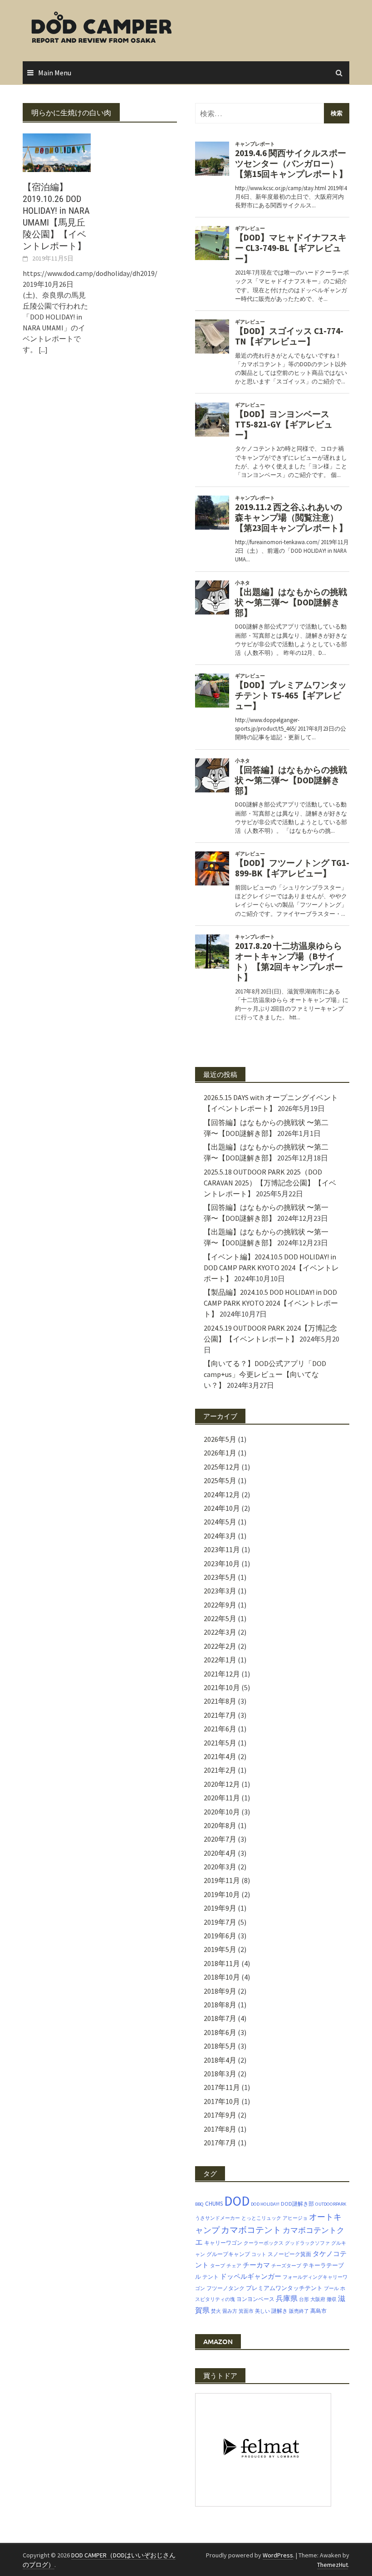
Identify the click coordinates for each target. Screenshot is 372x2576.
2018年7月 (220, 2018)
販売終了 (299, 2311)
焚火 (216, 2311)
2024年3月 (220, 1536)
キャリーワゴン (223, 2243)
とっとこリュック (261, 2218)
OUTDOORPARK (331, 2204)
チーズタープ (286, 2266)
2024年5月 (220, 1522)
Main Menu (55, 73)
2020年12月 (222, 1784)
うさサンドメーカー (218, 2218)
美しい (262, 2311)
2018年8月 (220, 2005)
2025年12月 (222, 1467)
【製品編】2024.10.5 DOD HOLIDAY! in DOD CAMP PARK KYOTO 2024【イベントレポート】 (271, 1303)
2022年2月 (220, 1646)
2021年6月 (220, 1729)
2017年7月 (220, 2143)
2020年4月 (220, 1853)
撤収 (332, 2299)
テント (210, 2277)
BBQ (199, 2204)
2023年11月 (222, 1549)
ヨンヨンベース (255, 2299)
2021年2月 (220, 1770)
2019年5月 (220, 1949)
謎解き (279, 2311)
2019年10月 (222, 1894)
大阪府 (318, 2299)
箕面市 (246, 2311)
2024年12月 (222, 1494)
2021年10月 (222, 1687)
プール (331, 2288)
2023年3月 (220, 1591)
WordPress (278, 2555)
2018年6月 (220, 2032)
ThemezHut (333, 2565)
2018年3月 (220, 2074)
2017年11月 (222, 2087)
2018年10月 (222, 1977)
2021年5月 (220, 1743)
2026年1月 (220, 1453)
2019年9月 (220, 1908)
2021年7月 (220, 1715)
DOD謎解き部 (297, 2204)
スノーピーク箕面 (289, 2254)
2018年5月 (220, 2046)
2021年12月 (222, 1674)
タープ (218, 2266)
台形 (304, 2299)
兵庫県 (287, 2298)
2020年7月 (220, 1839)
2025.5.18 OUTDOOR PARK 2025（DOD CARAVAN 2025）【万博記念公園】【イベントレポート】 (270, 1183)
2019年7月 (220, 1922)
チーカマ (256, 2265)
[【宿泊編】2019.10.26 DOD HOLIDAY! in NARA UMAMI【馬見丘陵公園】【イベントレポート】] (57, 152)
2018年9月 (220, 1991)
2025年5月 (220, 1480)
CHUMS (214, 2204)
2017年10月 (222, 2101)
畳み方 (230, 2311)
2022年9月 (220, 1605)
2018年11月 (222, 1963)
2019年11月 (222, 1880)
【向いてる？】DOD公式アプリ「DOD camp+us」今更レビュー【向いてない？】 (265, 1374)
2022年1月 (220, 1660)
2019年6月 (220, 1936)
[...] (43, 349)
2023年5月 (220, 1577)
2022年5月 (220, 1618)
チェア (234, 2266)
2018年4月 (220, 2060)
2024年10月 (222, 1508)
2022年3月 (220, 1632)
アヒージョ (295, 2218)
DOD (237, 2201)
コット (259, 2254)
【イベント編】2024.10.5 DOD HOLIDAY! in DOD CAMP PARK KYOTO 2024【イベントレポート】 (271, 1268)
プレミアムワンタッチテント (284, 2288)
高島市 (318, 2311)
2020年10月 (222, 1812)
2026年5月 (220, 1439)
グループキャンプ (228, 2254)
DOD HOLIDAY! (265, 2204)
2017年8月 (220, 2129)
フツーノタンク (225, 2288)
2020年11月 (222, 1798)
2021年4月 (220, 1756)
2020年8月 (220, 1825)
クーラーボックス (264, 2243)
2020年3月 (220, 1867)
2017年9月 (220, 2115)
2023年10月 (222, 1563)
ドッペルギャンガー (251, 2276)
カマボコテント (251, 2230)
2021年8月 (220, 1701)
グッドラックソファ (307, 2243)
